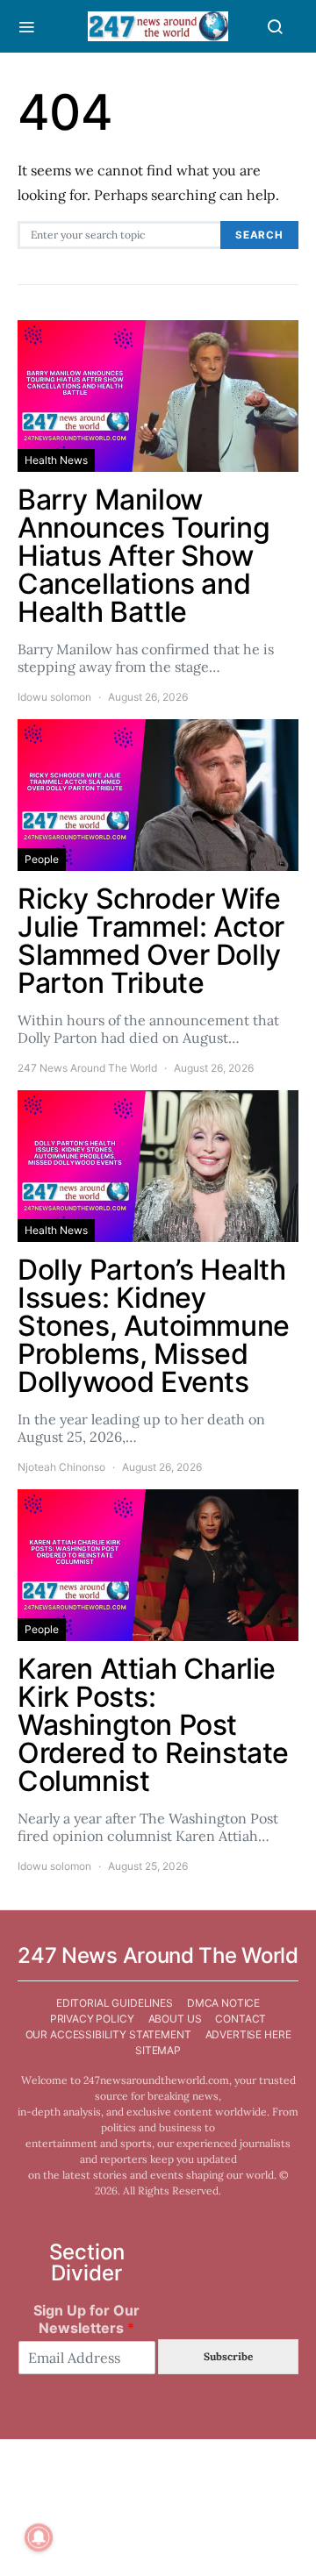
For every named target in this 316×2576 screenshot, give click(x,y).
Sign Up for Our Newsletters (86, 2319)
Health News (56, 460)
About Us (175, 2019)
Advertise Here (248, 2034)
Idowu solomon (54, 697)
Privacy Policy (92, 2019)
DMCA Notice (223, 2003)
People (42, 859)
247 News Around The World (87, 1068)
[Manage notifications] (39, 2537)
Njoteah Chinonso (61, 1467)
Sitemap (158, 2050)
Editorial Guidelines (115, 2003)
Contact (241, 2019)
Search (259, 235)
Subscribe (228, 2356)
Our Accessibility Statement (108, 2034)
